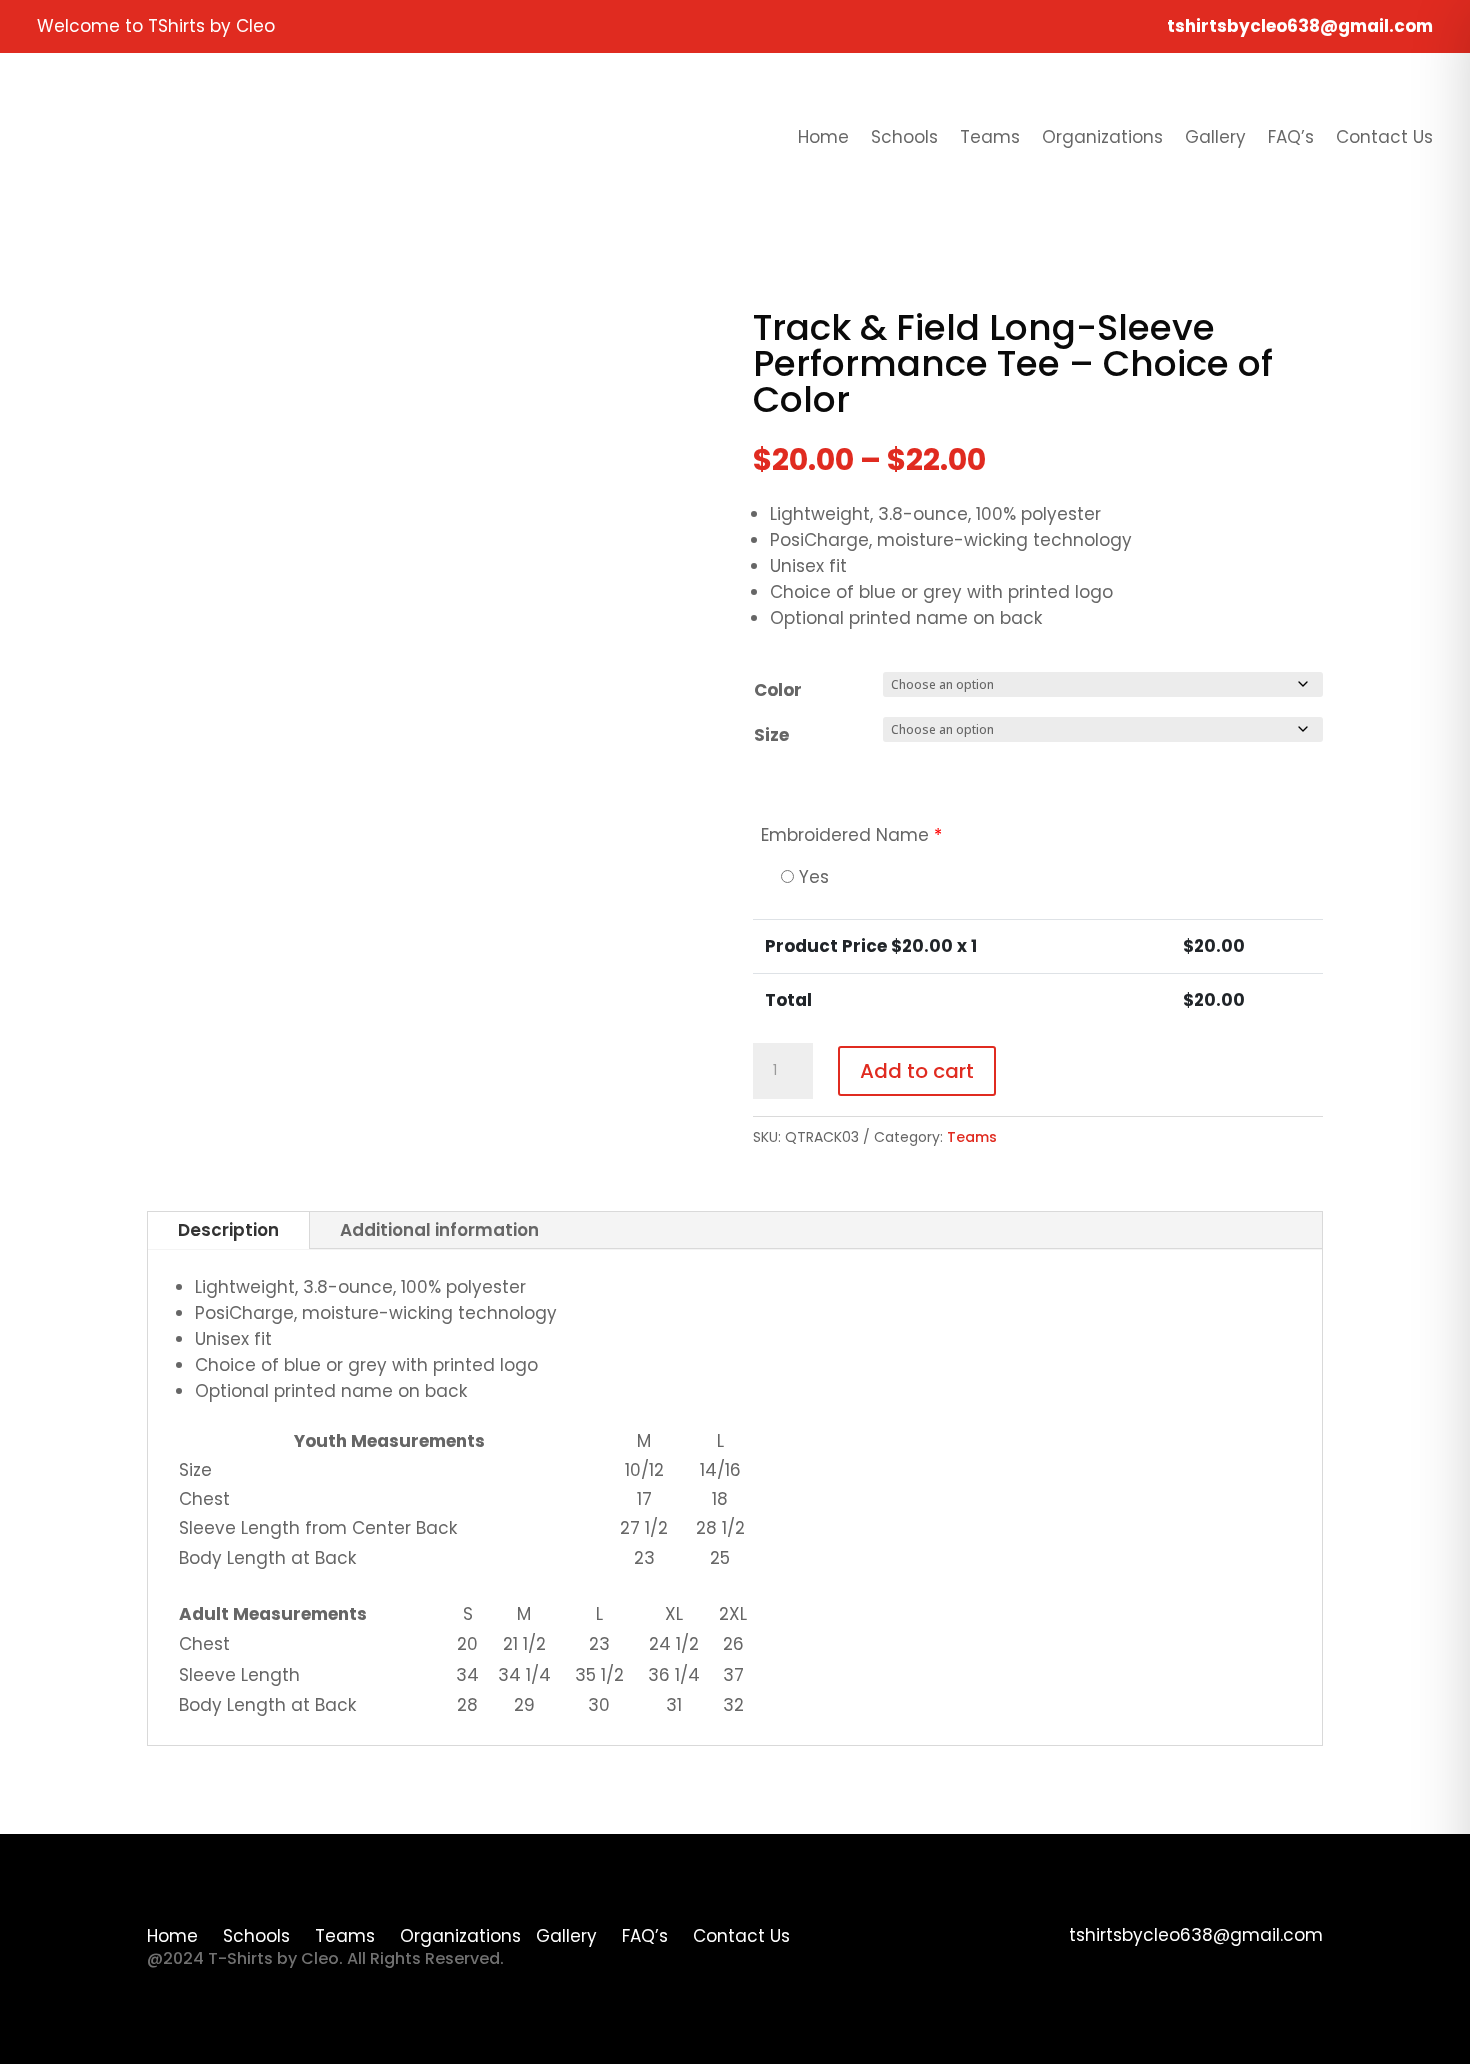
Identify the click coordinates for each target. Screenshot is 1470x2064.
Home (823, 137)
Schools (904, 137)
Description (228, 1230)
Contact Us (1384, 137)
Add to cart (917, 1071)
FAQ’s (1291, 137)
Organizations (1102, 137)
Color (778, 690)
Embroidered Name (851, 835)
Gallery (1215, 137)
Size (771, 735)
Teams (990, 137)
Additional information (439, 1230)
